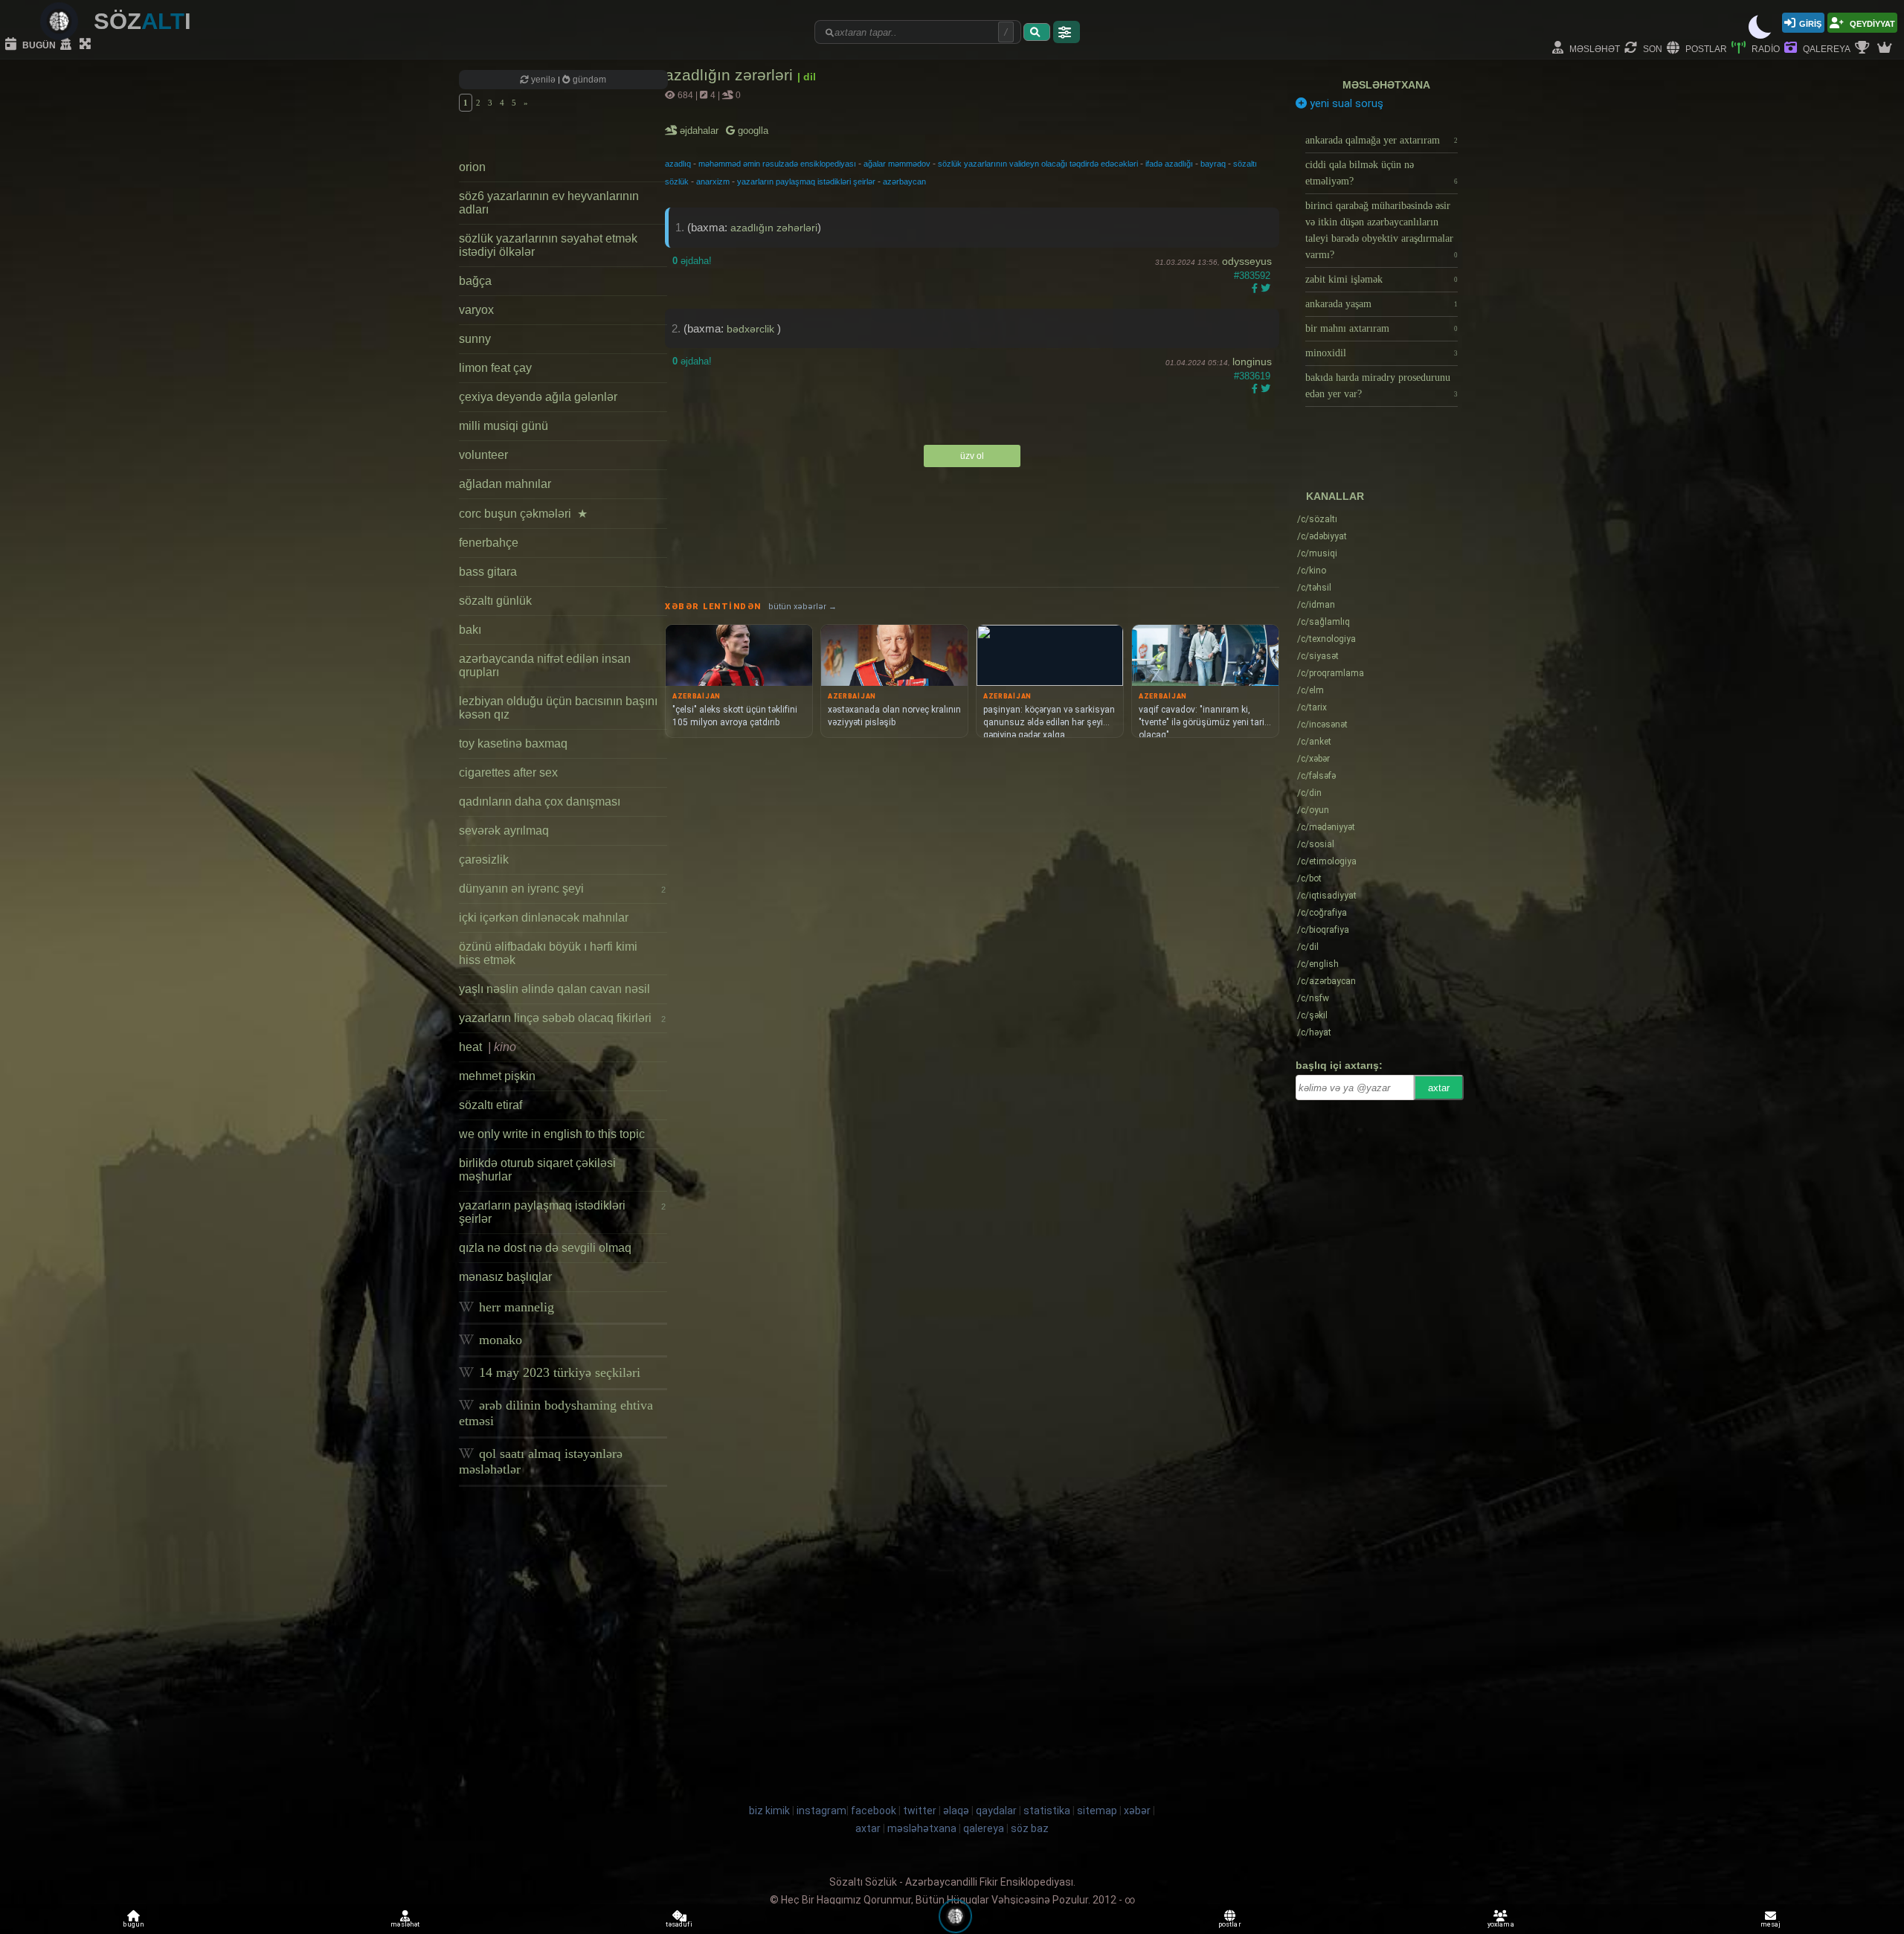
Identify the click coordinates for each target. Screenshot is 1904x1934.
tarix (1312, 707)
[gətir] (1037, 32)
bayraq (1213, 164)
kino (1312, 571)
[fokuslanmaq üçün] (87, 45)
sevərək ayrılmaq (504, 831)
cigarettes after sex (508, 772)
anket (1314, 742)
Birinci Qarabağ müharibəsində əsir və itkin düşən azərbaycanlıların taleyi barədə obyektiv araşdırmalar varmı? (1382, 230)
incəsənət (1322, 725)
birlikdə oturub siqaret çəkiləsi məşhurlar (537, 1170)
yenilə (543, 80)
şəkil (1312, 1015)
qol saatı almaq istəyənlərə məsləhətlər (541, 1461)
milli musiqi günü (504, 426)
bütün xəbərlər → (803, 607)
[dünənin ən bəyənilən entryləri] (1864, 48)
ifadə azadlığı (1169, 164)
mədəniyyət (1326, 827)
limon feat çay (495, 368)
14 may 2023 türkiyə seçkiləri (558, 1372)
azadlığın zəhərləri (774, 228)
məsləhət (1593, 48)
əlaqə (956, 1811)
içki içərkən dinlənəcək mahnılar (544, 918)
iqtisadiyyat (1327, 896)
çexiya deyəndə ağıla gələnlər (538, 397)
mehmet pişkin (497, 1076)
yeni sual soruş (1345, 103)
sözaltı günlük (495, 601)
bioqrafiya (1323, 930)
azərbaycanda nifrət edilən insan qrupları (545, 665)
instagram (821, 1811)
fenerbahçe (489, 543)
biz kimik (771, 1811)
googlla (752, 131)
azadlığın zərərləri (731, 75)
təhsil (1314, 588)
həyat (1314, 1032)
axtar (1439, 1088)
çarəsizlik (484, 860)
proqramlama (1331, 673)
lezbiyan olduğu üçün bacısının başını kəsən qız (558, 708)
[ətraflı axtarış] (1067, 32)
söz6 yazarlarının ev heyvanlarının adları (549, 203)
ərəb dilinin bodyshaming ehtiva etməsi (556, 1413)
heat (488, 1047)
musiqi (1317, 553)
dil (1308, 947)
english (1318, 964)
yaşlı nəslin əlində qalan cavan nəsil (554, 989)
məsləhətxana (1386, 85)
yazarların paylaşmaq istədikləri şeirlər (562, 1212)
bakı (470, 630)
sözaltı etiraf (491, 1105)
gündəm (588, 80)
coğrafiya (1322, 913)
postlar (1705, 48)
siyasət (1318, 656)
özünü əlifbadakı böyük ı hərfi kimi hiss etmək (548, 953)
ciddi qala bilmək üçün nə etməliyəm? (1382, 173)
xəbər (1313, 759)
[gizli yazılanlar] (68, 45)
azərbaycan (904, 181)
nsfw (1313, 998)
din (1309, 793)
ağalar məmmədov (897, 164)
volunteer (483, 455)
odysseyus (1247, 261)
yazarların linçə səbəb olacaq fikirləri (562, 1018)
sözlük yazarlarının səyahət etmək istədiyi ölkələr (548, 245)
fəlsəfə (1316, 776)
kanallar (1335, 496)
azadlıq (678, 164)
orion (472, 167)
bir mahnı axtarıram (1382, 328)
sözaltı (1317, 519)
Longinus (1252, 362)
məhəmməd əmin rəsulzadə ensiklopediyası (777, 164)
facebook (874, 1811)
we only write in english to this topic (552, 1134)
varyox (476, 310)
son (1651, 48)
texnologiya (1326, 639)
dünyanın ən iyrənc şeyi (562, 889)
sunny (475, 339)
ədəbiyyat (1322, 536)
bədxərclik (752, 329)
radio (1765, 48)
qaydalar (996, 1811)
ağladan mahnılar (505, 484)
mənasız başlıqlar (505, 1277)
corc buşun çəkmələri (523, 514)
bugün (38, 44)
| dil (807, 77)
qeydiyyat (1871, 23)
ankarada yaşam (1382, 304)
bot (1309, 878)
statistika (1047, 1811)
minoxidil (1382, 353)
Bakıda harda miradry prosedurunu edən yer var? (1382, 386)
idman (1316, 605)
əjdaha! (692, 261)
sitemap (1097, 1811)
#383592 (1252, 276)
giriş (1810, 23)
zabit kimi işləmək (1382, 279)
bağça (475, 281)
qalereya (1826, 48)
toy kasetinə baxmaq (513, 743)
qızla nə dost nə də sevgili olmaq (545, 1248)
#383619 (1252, 376)
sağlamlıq (1324, 622)
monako (499, 1340)
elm (1310, 690)
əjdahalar (700, 131)
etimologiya (1327, 861)
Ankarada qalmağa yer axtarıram (1382, 140)
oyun (1313, 810)
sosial (1316, 844)
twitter (920, 1811)
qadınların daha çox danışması (540, 801)
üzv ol (972, 456)
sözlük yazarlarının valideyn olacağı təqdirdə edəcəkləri (1038, 164)
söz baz (1030, 1828)
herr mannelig (515, 1307)
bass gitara (488, 572)
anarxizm (713, 181)
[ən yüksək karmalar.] (1886, 48)
